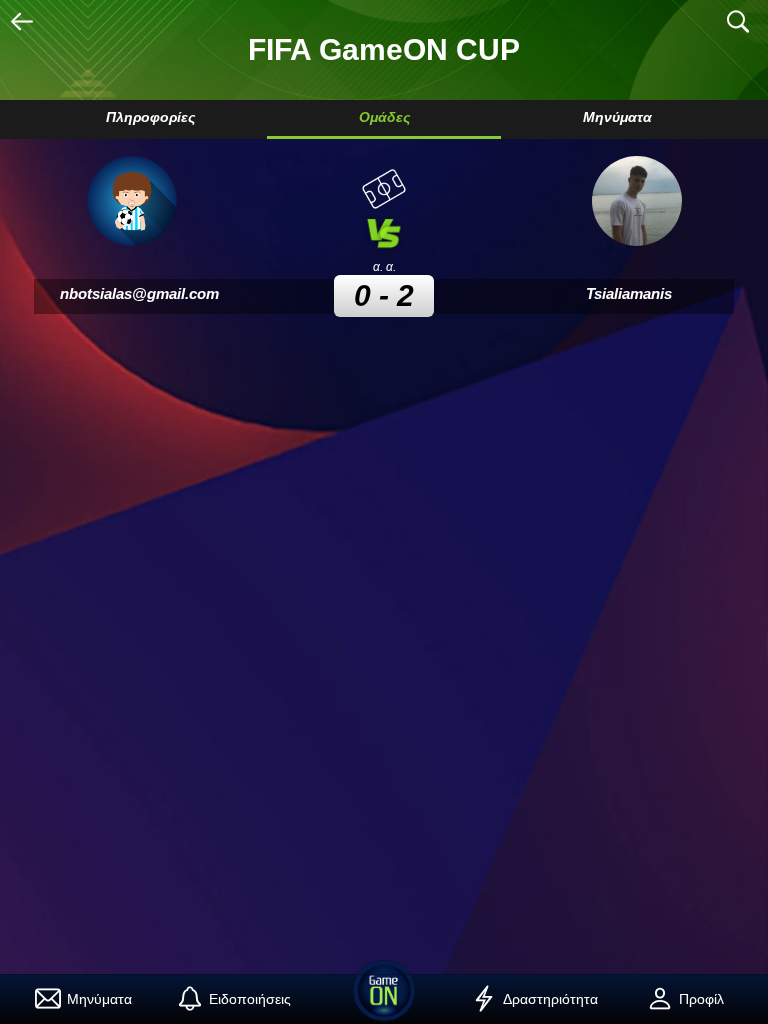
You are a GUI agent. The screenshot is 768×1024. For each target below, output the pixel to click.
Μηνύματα (617, 117)
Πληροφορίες (150, 117)
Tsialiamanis (629, 293)
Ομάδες (384, 117)
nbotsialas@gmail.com (139, 293)
